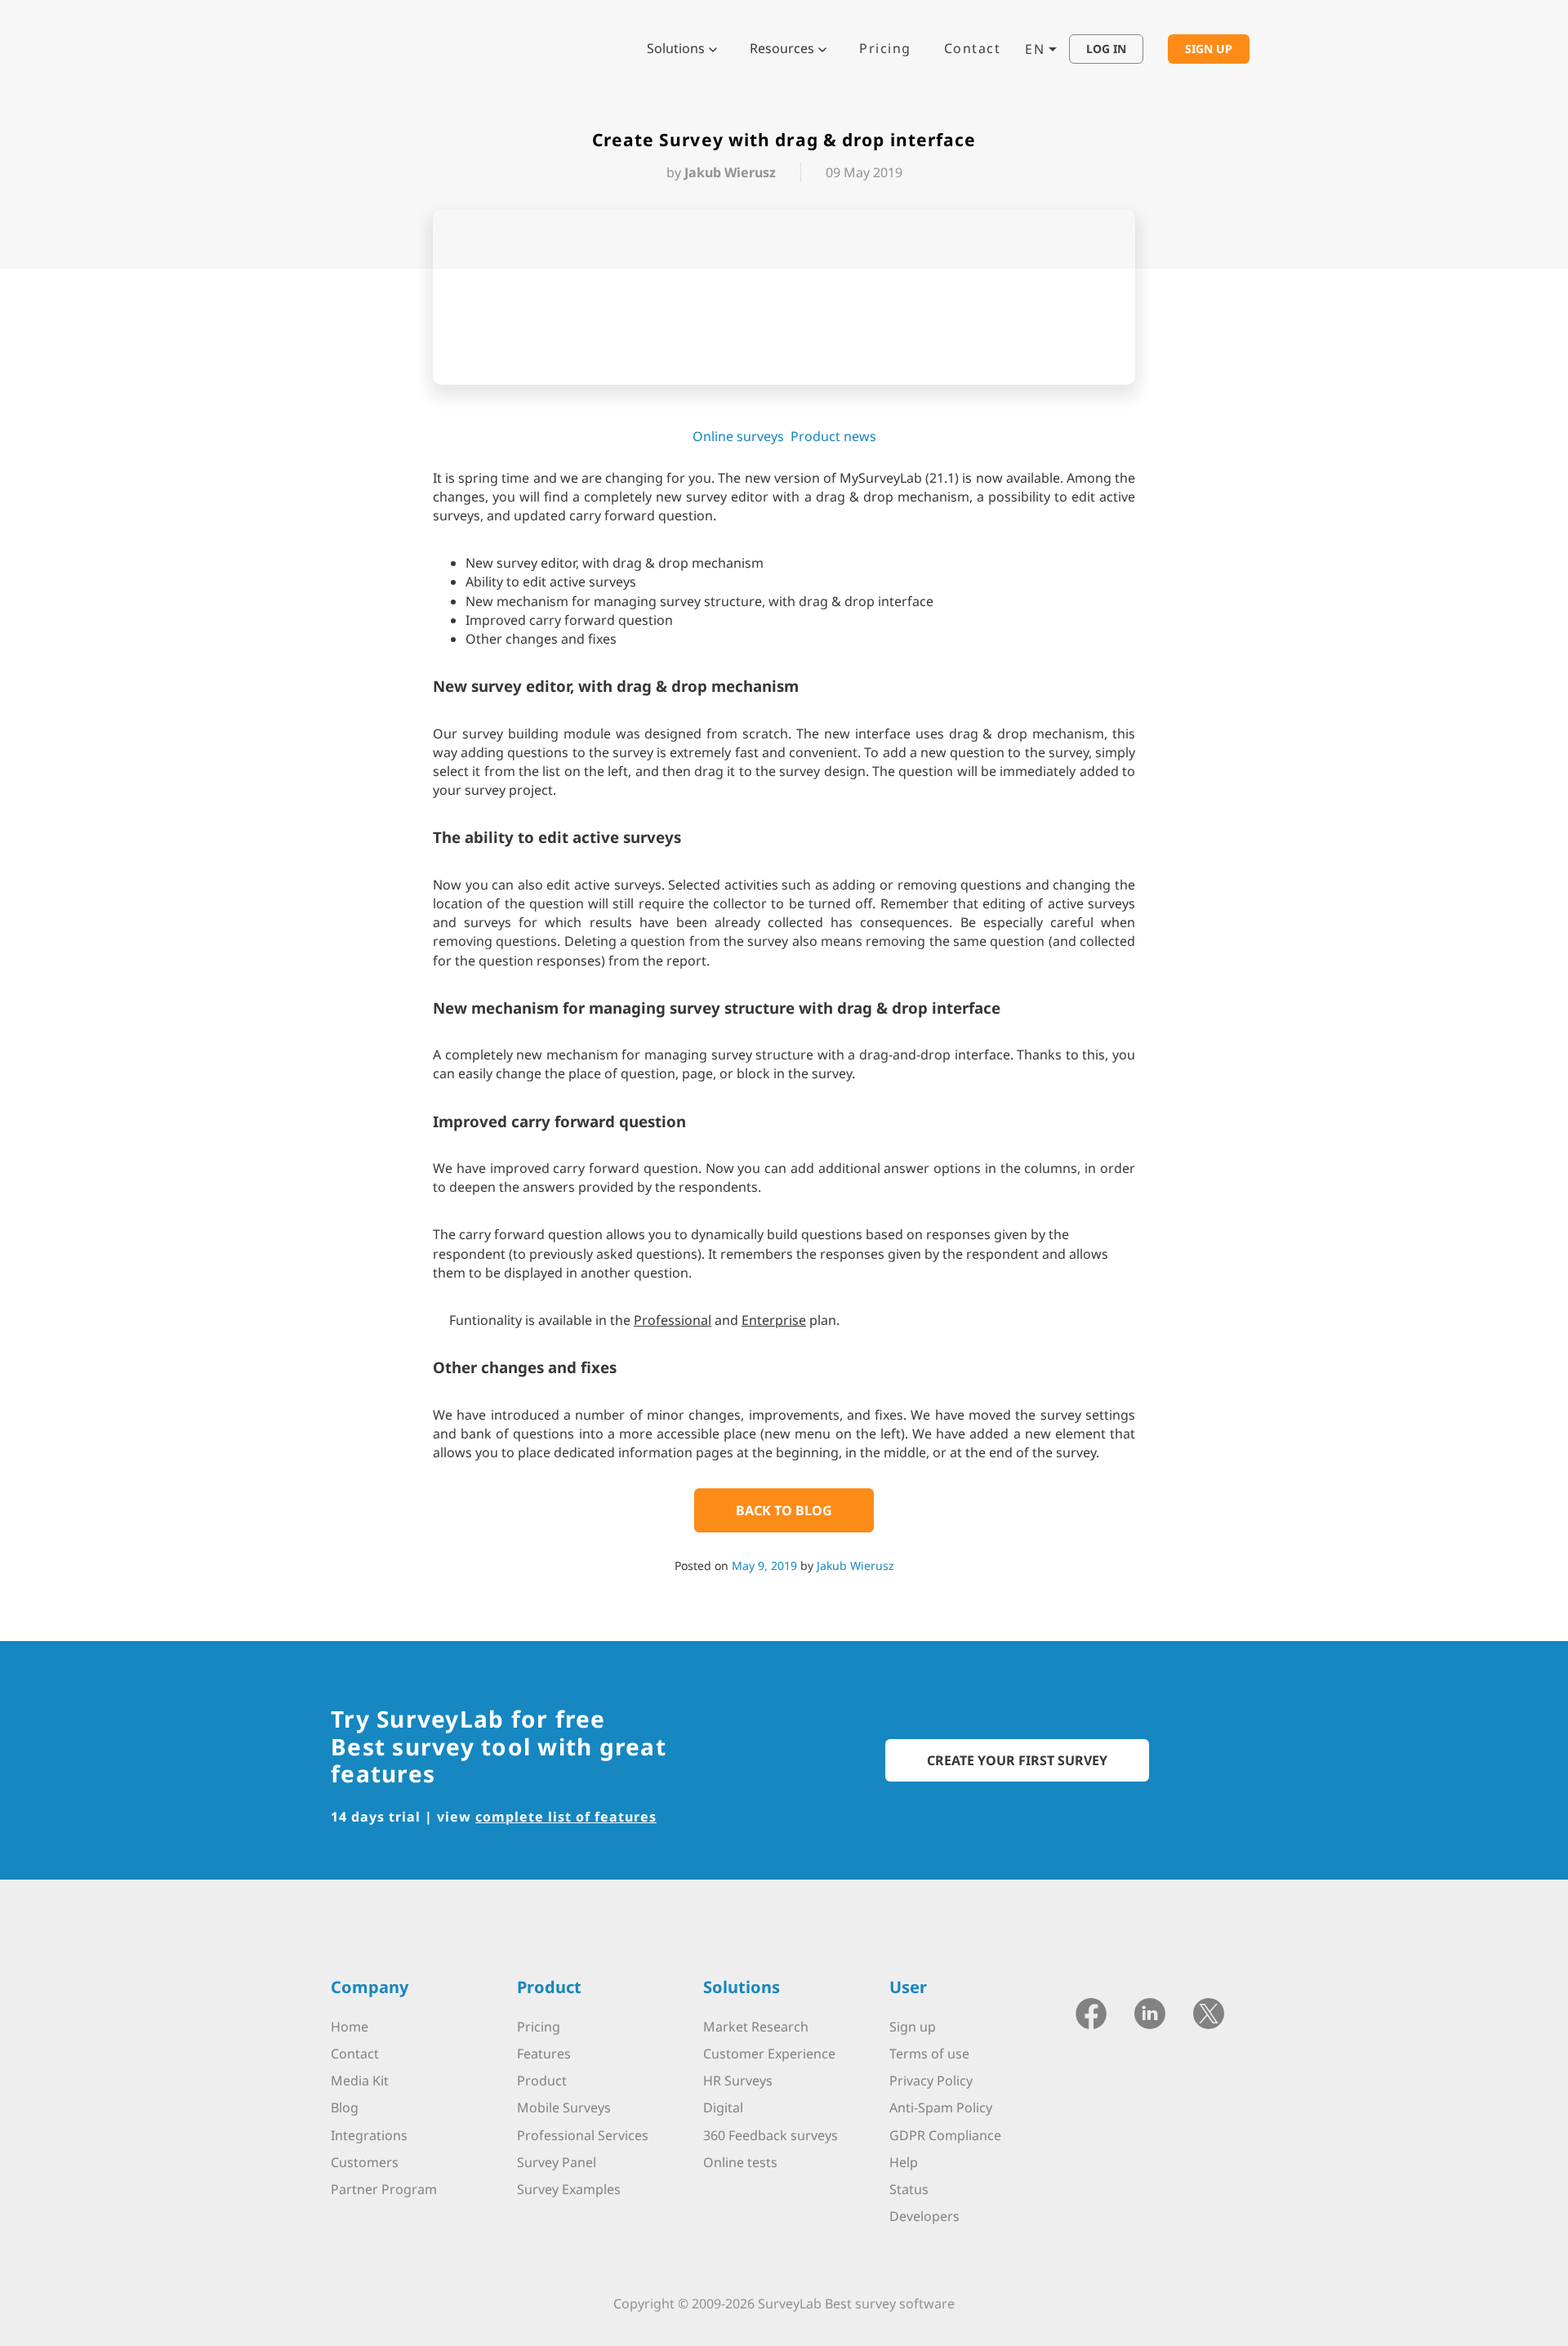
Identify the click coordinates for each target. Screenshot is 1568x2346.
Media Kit (360, 2081)
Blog (345, 2107)
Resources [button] (782, 48)
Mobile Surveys (564, 2107)
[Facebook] (1091, 2012)
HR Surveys (738, 2081)
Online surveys (738, 436)
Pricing (885, 48)
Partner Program (384, 2189)
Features (544, 2054)
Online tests (740, 2162)
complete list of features (566, 1817)
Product (542, 2081)
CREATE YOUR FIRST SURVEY (1017, 1760)
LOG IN (1106, 49)
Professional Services (583, 2135)
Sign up (913, 2027)
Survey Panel (557, 2162)
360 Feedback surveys (771, 2135)
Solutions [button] (676, 48)
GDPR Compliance (945, 2135)
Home (350, 2027)
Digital (723, 2107)
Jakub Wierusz (855, 1565)
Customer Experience (769, 2054)
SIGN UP (1209, 49)
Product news (833, 436)
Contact (973, 48)
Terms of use (929, 2054)
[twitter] (1209, 2012)
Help (904, 2162)
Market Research (756, 2027)
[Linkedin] (1150, 2012)
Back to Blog (784, 1510)
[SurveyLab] (396, 47)
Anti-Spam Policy (941, 2107)
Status (909, 2189)
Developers (924, 2216)
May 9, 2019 (764, 1565)
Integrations (369, 2135)
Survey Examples (569, 2189)
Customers (365, 2162)
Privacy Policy (931, 2081)
